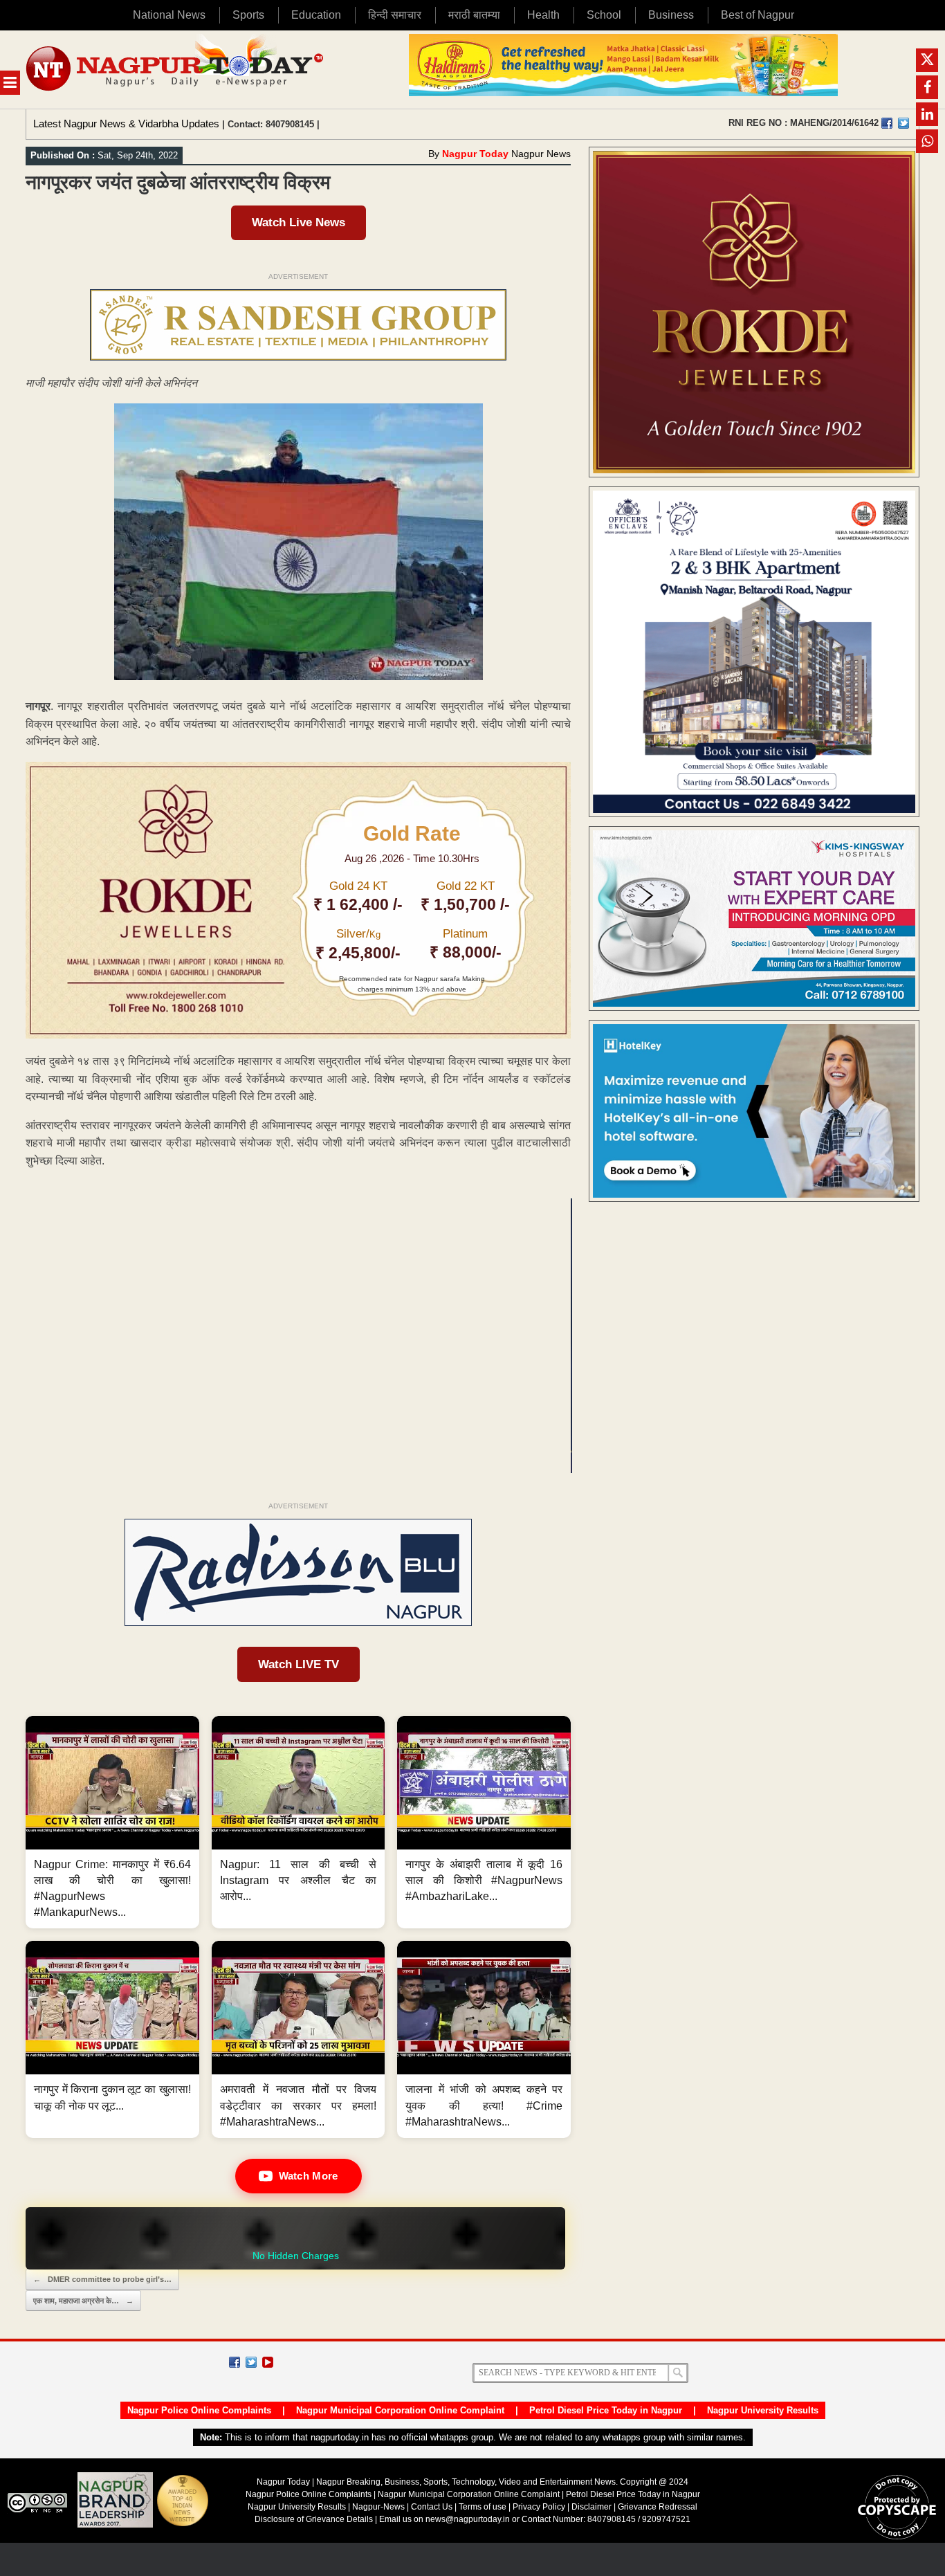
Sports (248, 15)
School (604, 15)
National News (169, 15)
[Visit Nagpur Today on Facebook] (887, 123)
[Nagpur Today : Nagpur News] (176, 70)
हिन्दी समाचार (395, 15)
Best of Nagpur (758, 15)
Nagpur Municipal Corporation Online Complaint (400, 2410)
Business (671, 15)
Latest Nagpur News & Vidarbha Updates (126, 124)
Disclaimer (593, 2507)
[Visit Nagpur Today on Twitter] (903, 123)
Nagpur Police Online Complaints (199, 2410)
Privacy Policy (539, 2507)
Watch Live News (299, 222)
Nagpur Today (475, 154)
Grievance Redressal (658, 2507)
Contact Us (432, 2507)
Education (316, 15)
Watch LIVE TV (299, 1664)
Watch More (309, 2176)
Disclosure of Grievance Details (314, 2519)
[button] (112, 1823)
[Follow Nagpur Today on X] (251, 2362)
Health (543, 15)
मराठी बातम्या (474, 15)
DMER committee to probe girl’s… (102, 2279)
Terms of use (483, 2507)
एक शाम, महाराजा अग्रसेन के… (83, 2301)
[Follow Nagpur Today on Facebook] (235, 2362)
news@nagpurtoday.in (468, 2519)
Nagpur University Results (763, 2410)
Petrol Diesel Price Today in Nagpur (606, 2410)
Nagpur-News (378, 2507)
